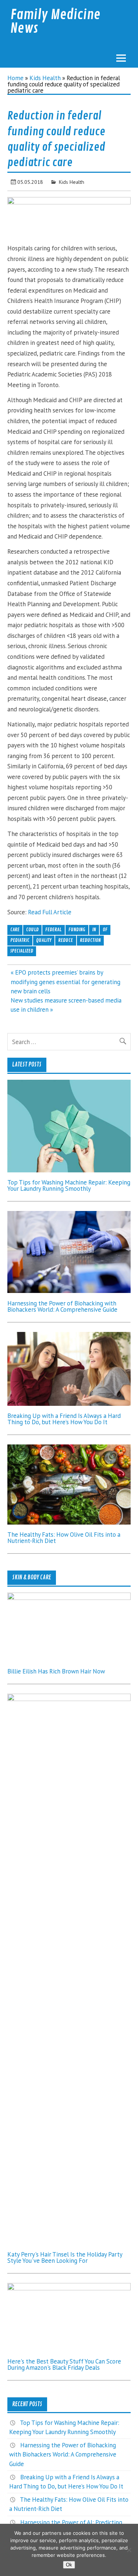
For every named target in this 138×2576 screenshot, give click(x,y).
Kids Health (45, 78)
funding (77, 930)
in (94, 930)
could (32, 930)
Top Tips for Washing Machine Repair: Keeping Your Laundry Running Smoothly (69, 1185)
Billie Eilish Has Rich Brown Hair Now (56, 1671)
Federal (53, 930)
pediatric (20, 940)
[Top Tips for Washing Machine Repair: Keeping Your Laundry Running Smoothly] (69, 1170)
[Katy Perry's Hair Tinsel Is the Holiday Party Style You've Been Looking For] (69, 1699)
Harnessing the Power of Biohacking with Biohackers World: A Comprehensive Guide (62, 1306)
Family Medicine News (55, 22)
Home (15, 78)
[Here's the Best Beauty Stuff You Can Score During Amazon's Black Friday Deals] (69, 2288)
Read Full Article (50, 912)
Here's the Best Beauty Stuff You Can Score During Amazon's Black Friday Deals (64, 2364)
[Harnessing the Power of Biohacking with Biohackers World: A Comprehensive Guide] (69, 1291)
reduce (66, 940)
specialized (22, 951)
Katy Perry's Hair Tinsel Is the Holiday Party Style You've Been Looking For (65, 2257)
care (15, 930)
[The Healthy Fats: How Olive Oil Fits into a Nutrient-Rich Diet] (69, 1522)
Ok (69, 2565)
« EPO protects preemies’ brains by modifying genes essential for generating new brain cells (66, 982)
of (105, 930)
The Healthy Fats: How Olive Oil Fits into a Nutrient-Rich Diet (64, 1538)
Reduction (90, 940)
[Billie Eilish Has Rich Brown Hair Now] (69, 1598)
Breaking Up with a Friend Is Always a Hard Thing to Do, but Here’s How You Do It (64, 1419)
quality (44, 940)
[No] (129, 2550)
